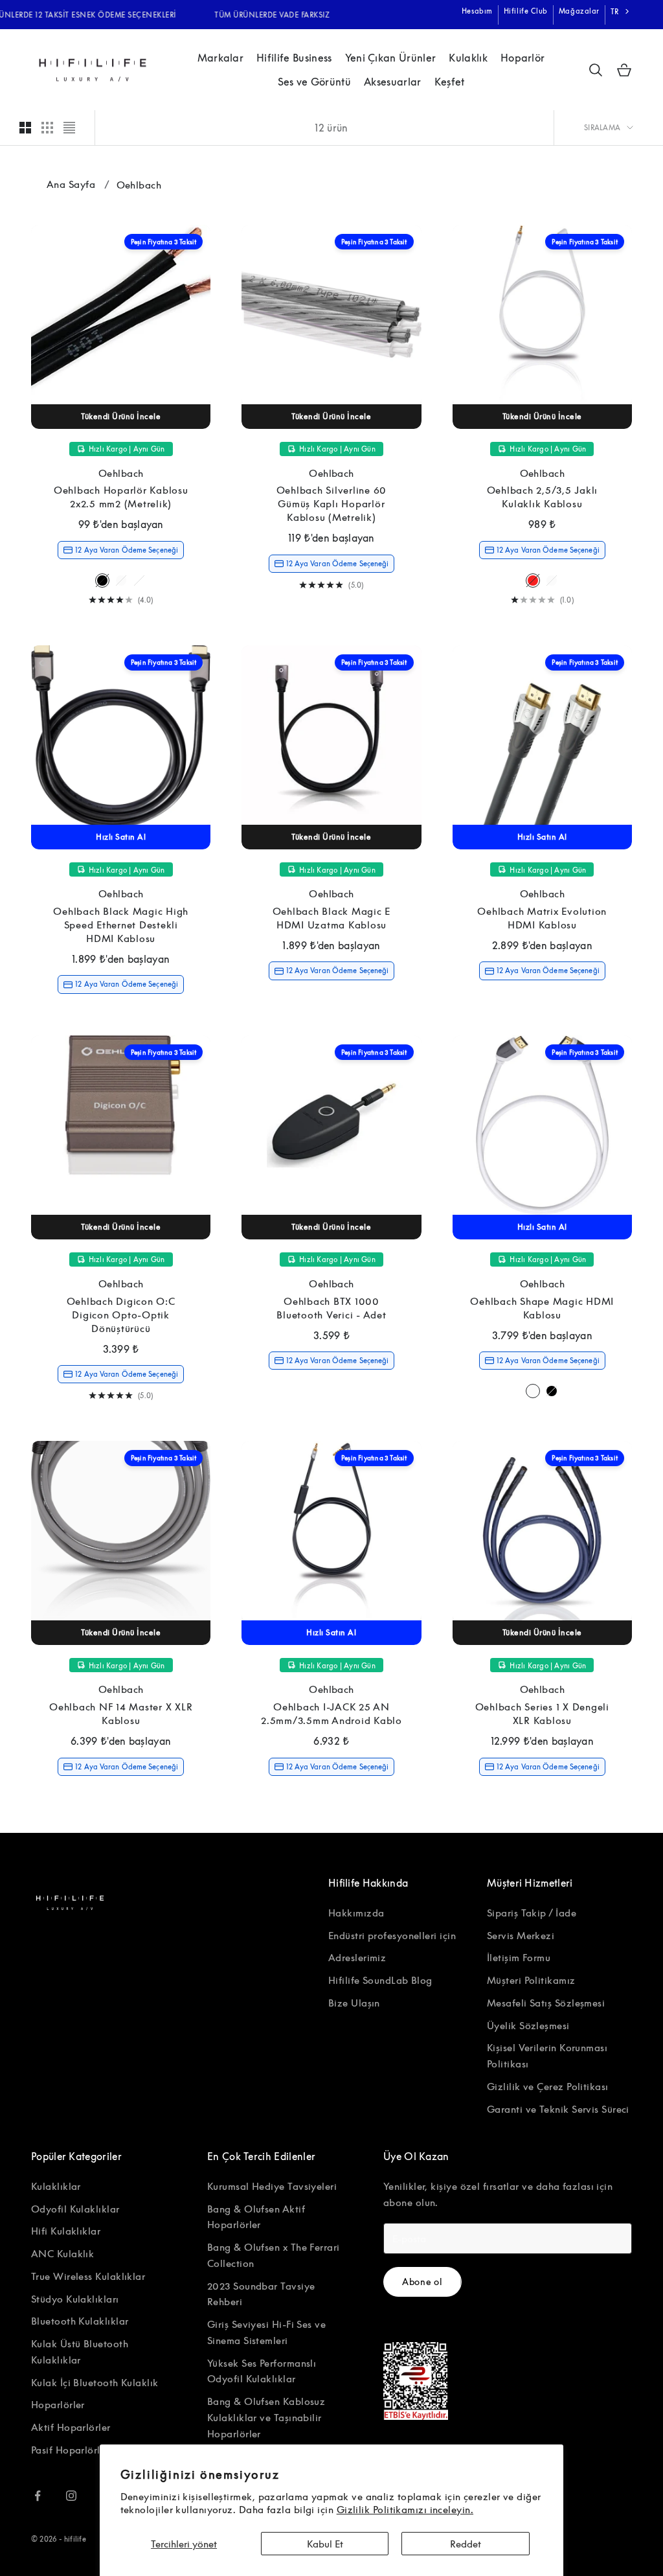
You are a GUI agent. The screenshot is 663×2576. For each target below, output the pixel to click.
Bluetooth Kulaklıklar (80, 2321)
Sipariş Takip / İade (532, 1913)
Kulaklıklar (56, 2186)
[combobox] (621, 12)
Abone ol (422, 2282)
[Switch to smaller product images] (47, 128)
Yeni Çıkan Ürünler (391, 58)
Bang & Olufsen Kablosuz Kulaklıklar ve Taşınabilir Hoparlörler (266, 2417)
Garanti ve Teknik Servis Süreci (558, 2109)
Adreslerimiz (357, 1957)
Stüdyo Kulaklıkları (75, 2299)
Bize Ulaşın (354, 2003)
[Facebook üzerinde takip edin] (38, 2496)
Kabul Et (325, 2544)
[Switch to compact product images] (69, 128)
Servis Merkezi (521, 1935)
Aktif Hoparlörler (71, 2427)
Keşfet (450, 82)
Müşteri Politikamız (531, 1980)
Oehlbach (121, 473)
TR (615, 11)
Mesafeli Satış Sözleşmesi (546, 2003)
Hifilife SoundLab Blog (380, 1980)
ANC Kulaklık (62, 2253)
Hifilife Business (294, 58)
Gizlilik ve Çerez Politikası (548, 2086)
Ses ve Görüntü (314, 82)
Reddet (466, 2544)
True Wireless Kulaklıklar (88, 2276)
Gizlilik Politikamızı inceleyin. (405, 2509)
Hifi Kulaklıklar (66, 2231)
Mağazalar (579, 11)
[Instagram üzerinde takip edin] (71, 2496)
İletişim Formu (519, 1957)
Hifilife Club (526, 11)
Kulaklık (468, 58)
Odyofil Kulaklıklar (75, 2209)
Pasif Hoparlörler (70, 2450)
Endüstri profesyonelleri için (392, 1935)
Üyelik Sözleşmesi (528, 2025)
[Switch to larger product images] (25, 128)
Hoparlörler (58, 2404)
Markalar (221, 58)
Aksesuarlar (393, 82)
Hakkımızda (356, 1913)
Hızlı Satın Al (121, 837)
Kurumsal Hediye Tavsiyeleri (272, 2186)
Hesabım (477, 11)
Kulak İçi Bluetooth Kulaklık (95, 2382)
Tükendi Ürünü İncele (121, 416)
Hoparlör (523, 58)
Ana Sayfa (71, 184)
